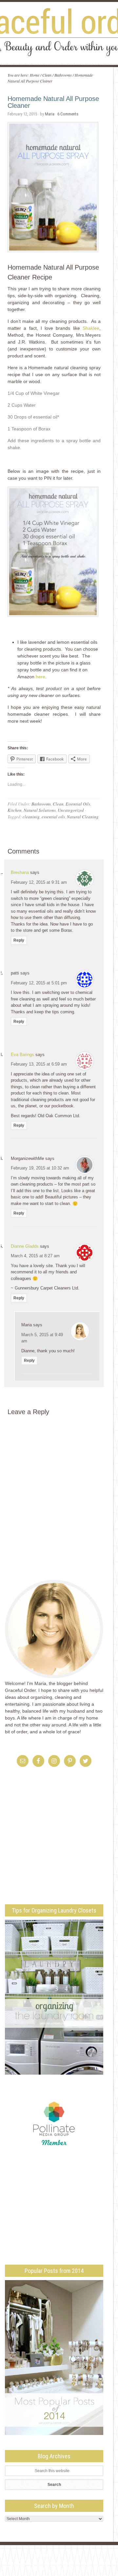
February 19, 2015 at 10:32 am (40, 1168)
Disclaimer (76, 2555)
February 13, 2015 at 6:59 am (39, 1064)
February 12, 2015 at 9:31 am (39, 882)
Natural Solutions (40, 810)
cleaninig (31, 817)
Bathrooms (41, 804)
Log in (82, 2570)
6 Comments (68, 114)
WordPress (64, 2570)
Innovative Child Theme (66, 2564)
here (40, 677)
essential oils (53, 817)
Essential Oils (78, 804)
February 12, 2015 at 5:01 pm (39, 983)
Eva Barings (22, 1055)
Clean (58, 804)
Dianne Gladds (25, 1246)
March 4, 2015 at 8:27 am (35, 1256)
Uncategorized (71, 810)
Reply (19, 940)
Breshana (20, 872)
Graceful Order (59, 33)
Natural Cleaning (83, 817)
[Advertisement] (60, 1846)
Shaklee (91, 328)
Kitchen (15, 810)
